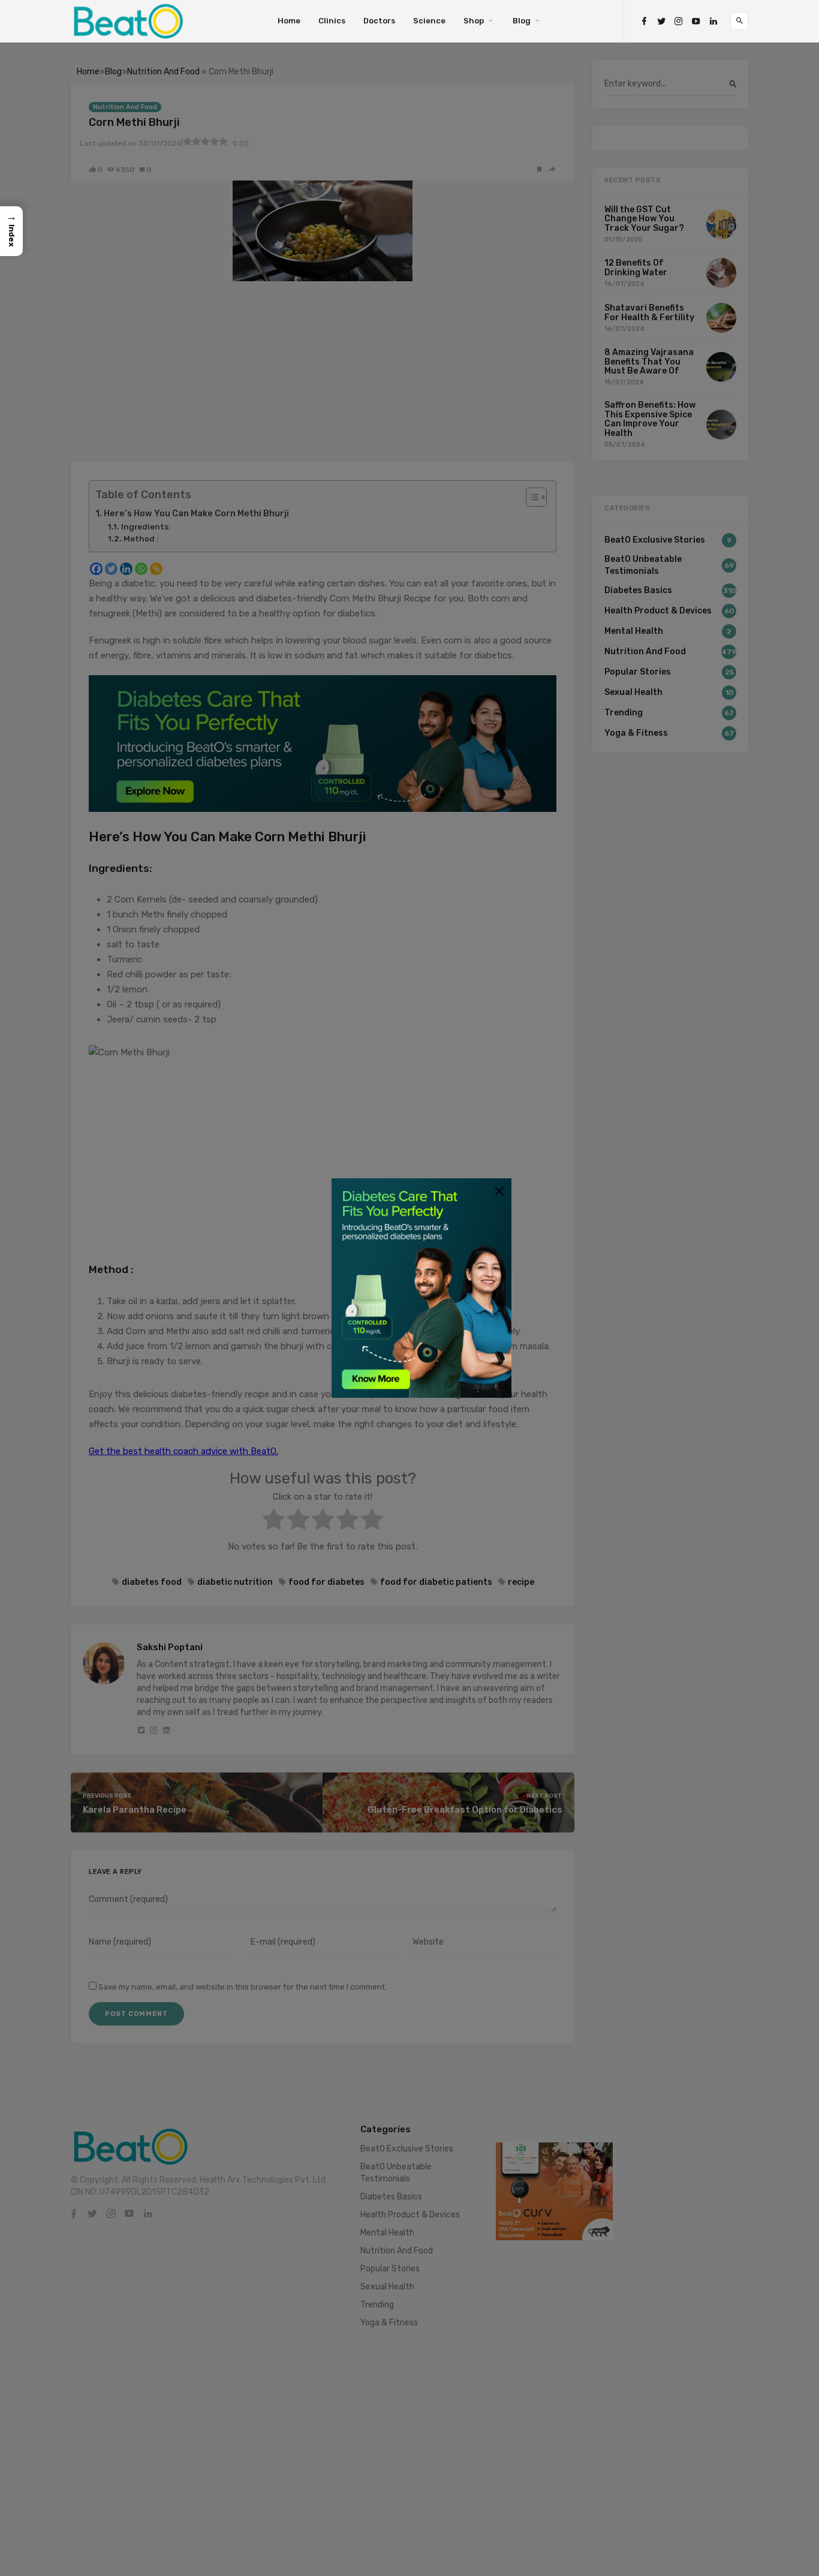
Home (289, 21)
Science (429, 21)
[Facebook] (644, 21)
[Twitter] (661, 21)
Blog (522, 21)
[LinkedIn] (713, 21)
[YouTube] (696, 21)
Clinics (332, 21)
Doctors (379, 21)
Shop (474, 21)
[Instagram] (679, 21)
